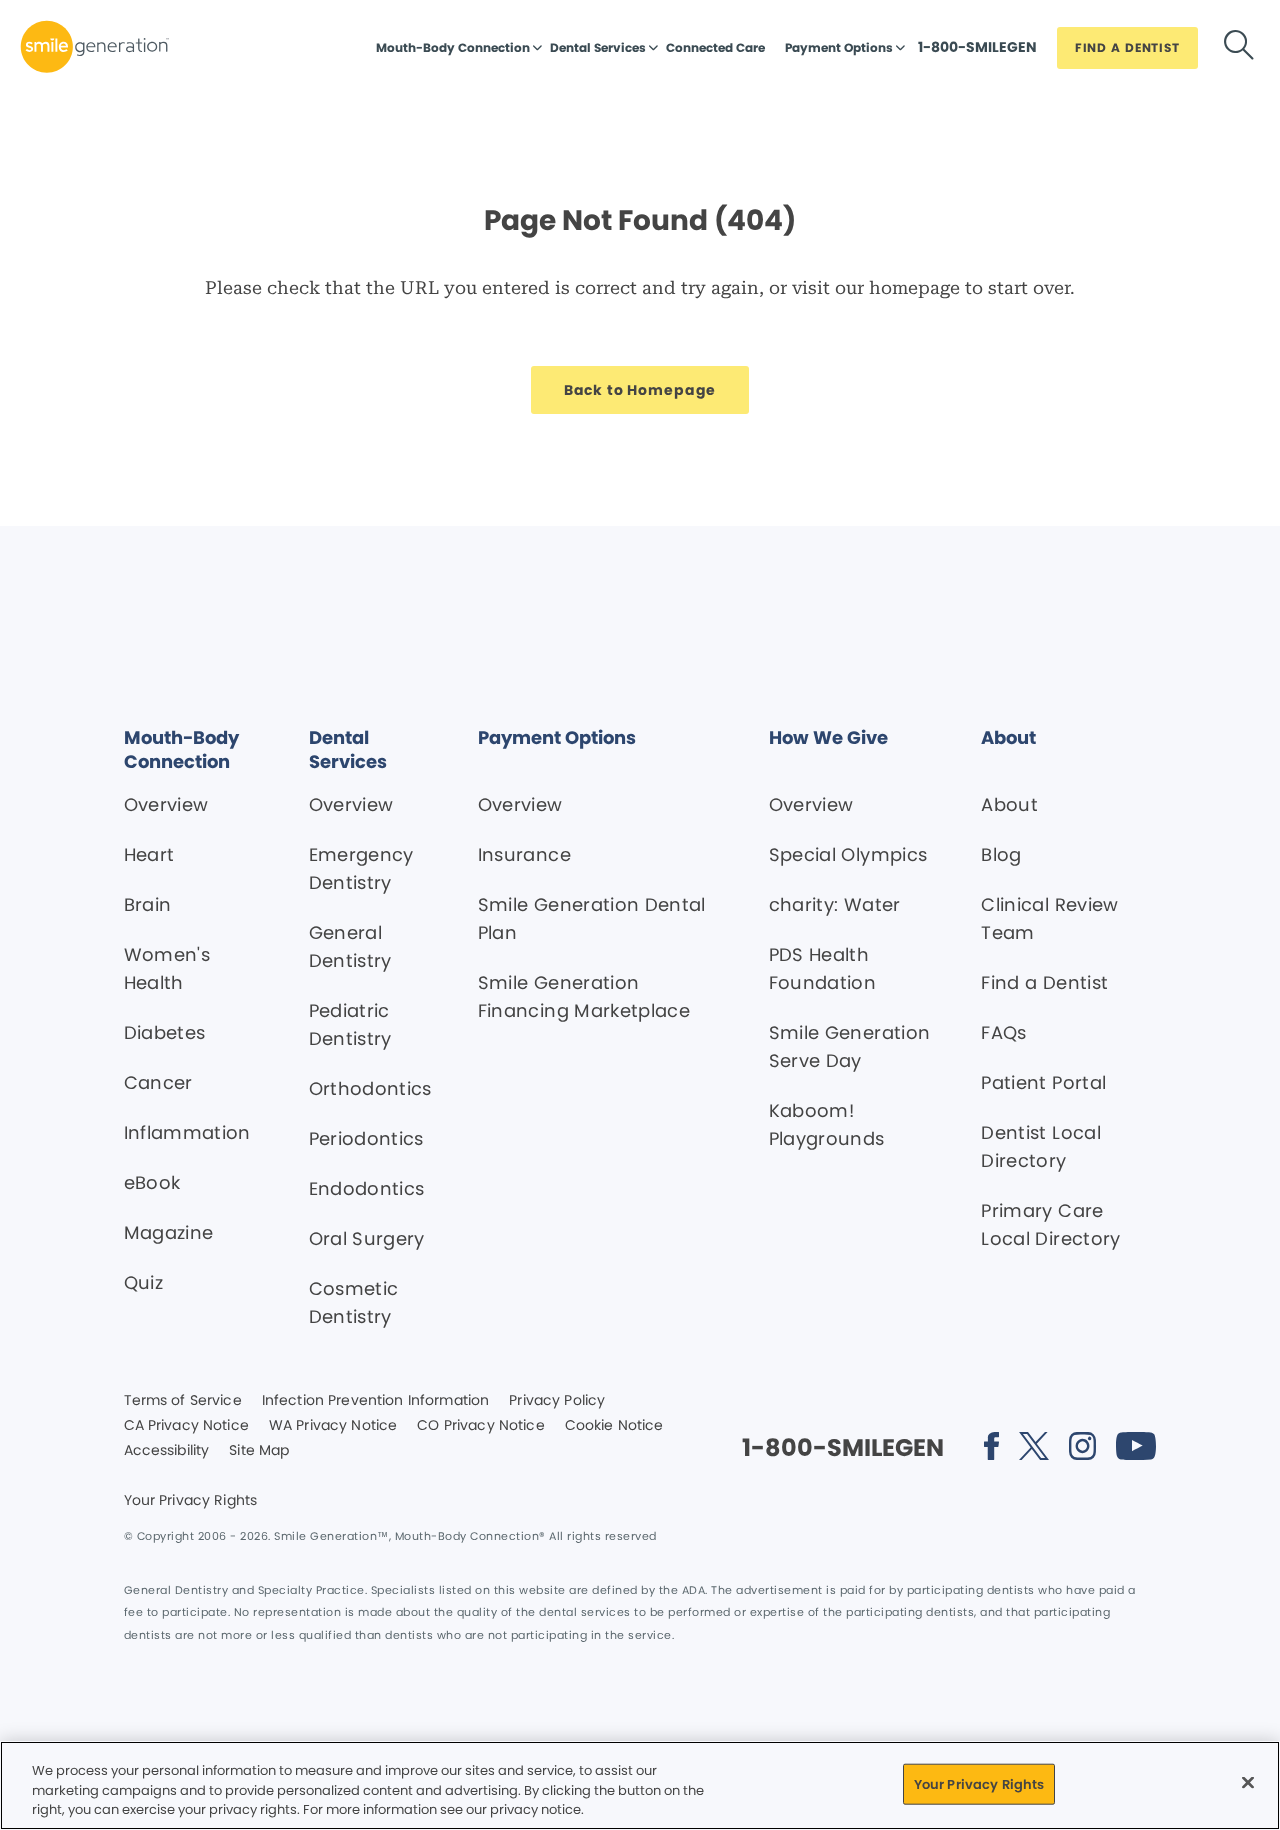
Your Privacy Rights (191, 1501)
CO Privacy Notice (480, 1426)
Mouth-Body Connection (453, 47)
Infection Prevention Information (375, 1401)
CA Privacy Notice (186, 1426)
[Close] (1248, 1782)
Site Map (259, 1451)
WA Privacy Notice (333, 1426)
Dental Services (598, 47)
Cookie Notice (614, 1426)
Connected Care (715, 47)
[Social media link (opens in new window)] (991, 1449)
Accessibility (167, 1451)
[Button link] (1239, 48)
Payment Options (839, 47)
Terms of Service (183, 1401)
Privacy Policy (557, 1401)
